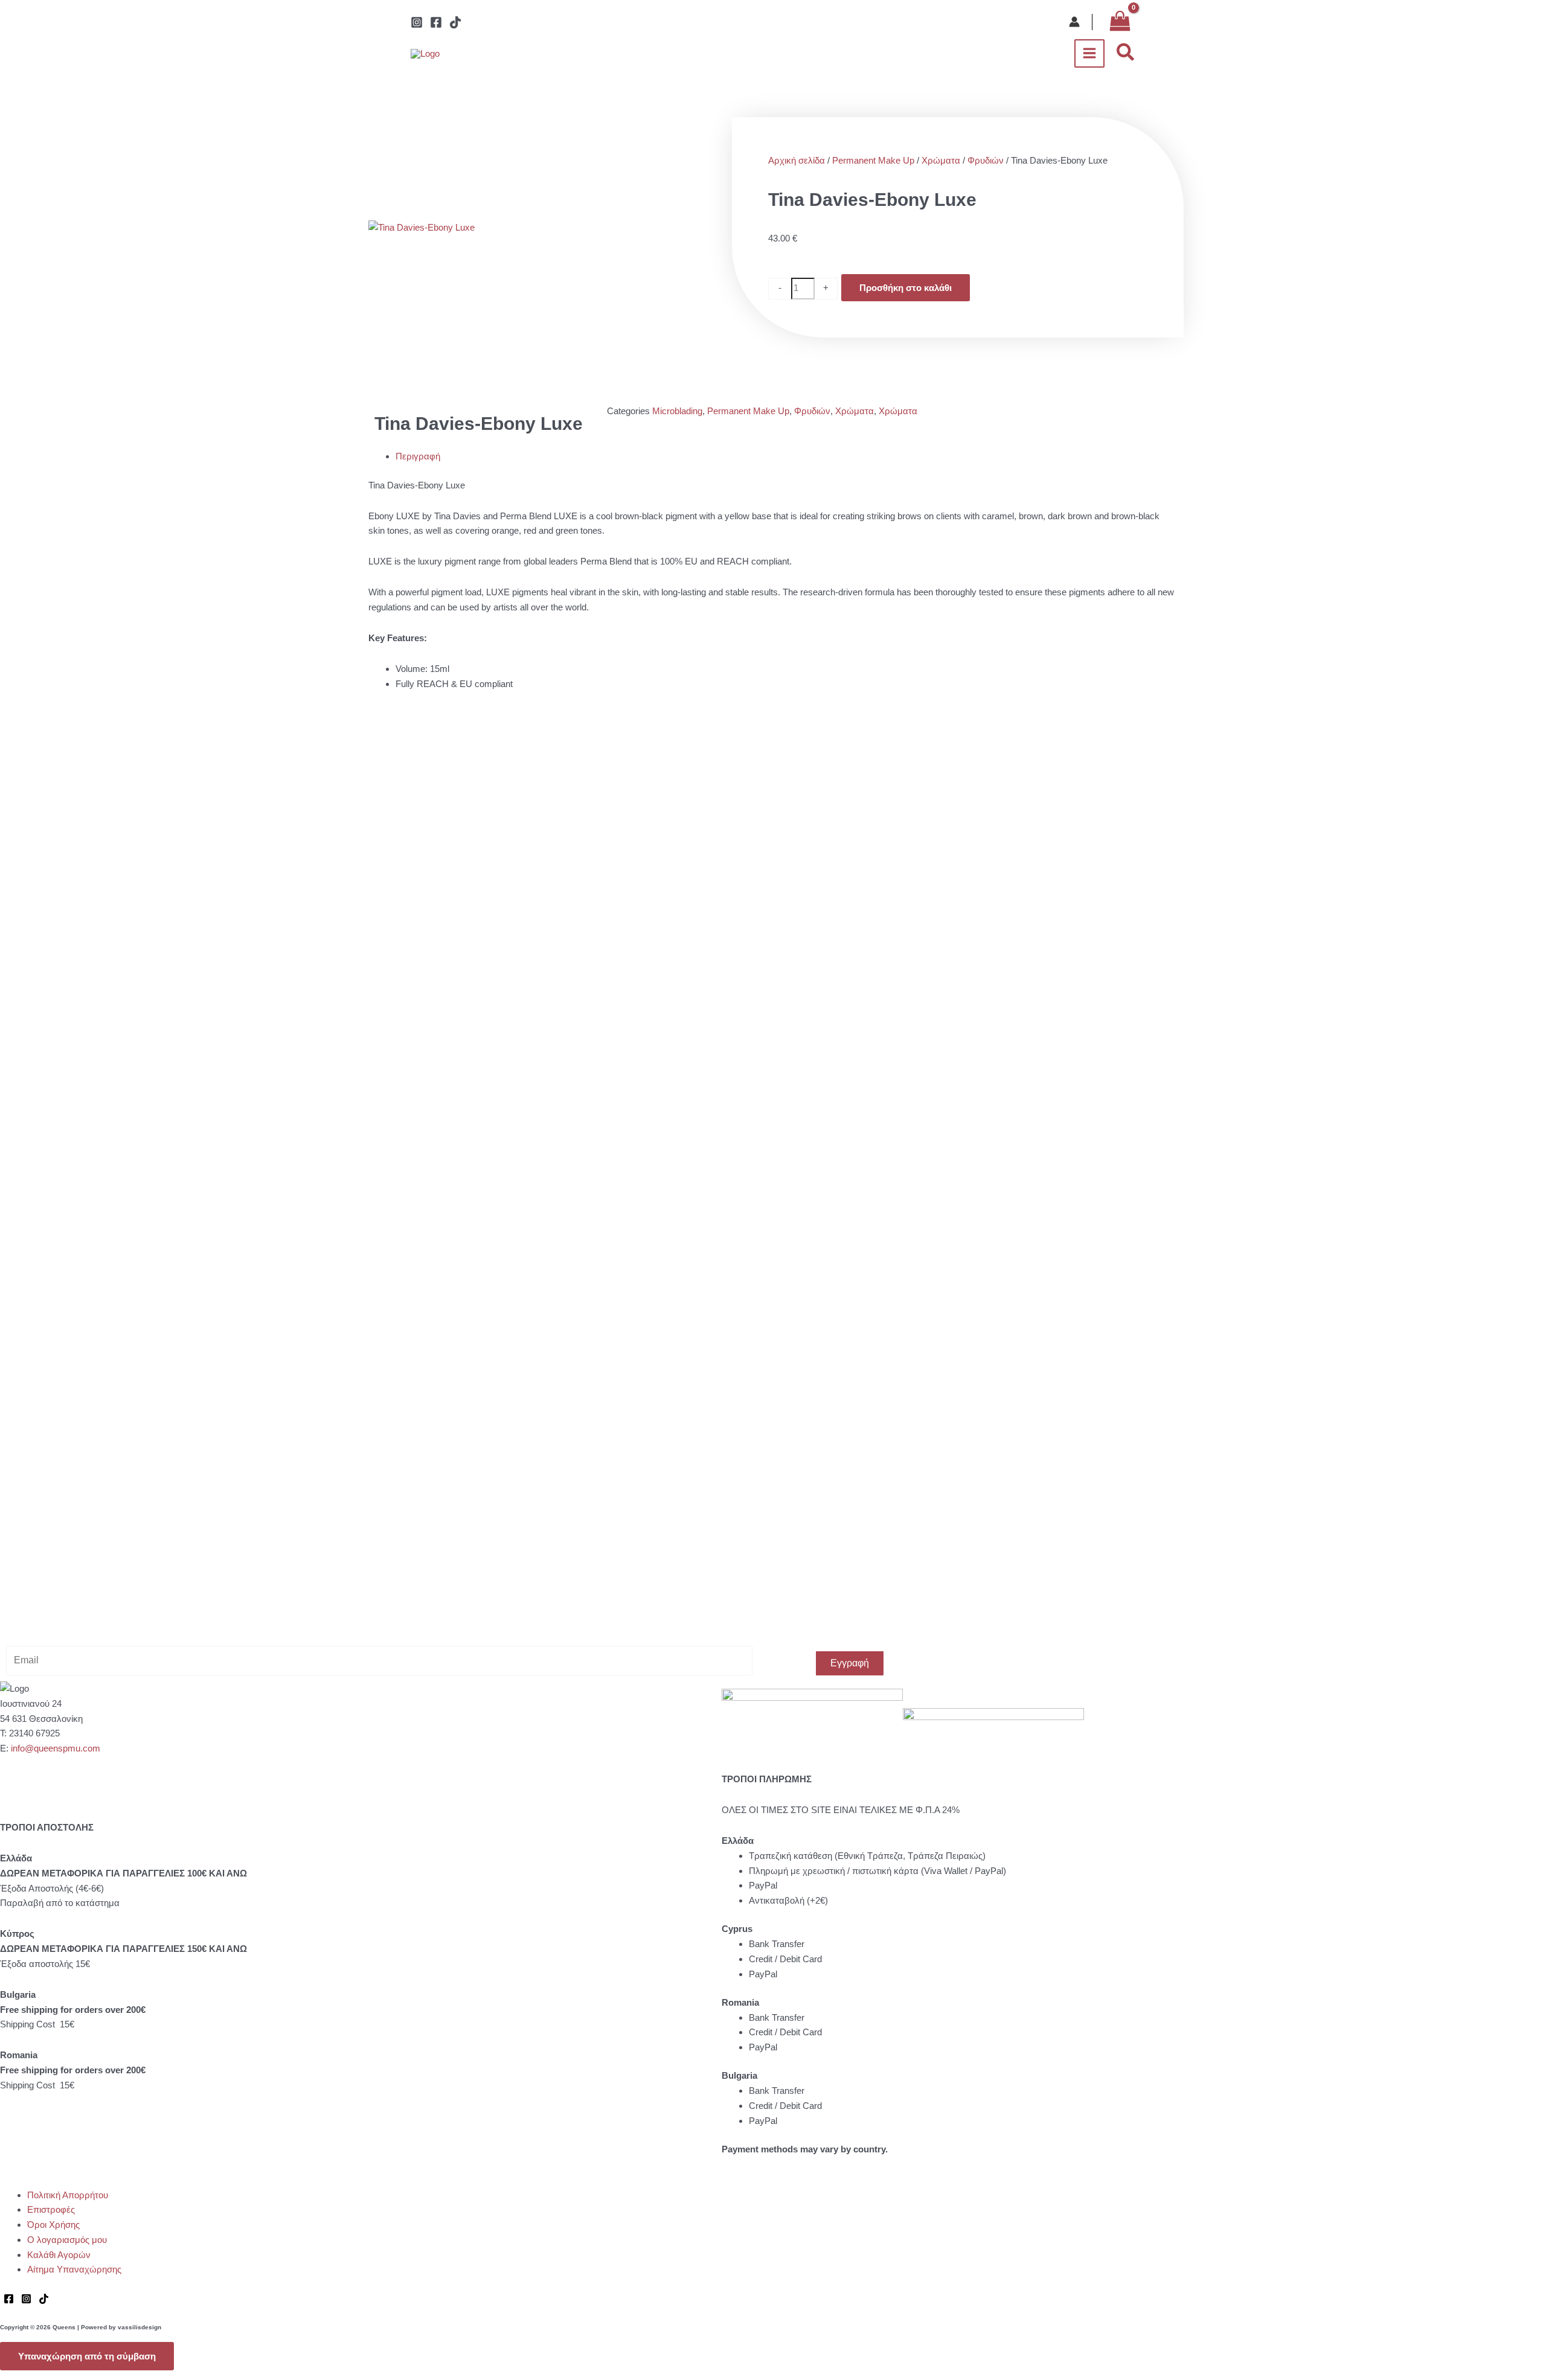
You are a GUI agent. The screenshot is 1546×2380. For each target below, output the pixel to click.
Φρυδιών (986, 160)
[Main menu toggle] (1090, 53)
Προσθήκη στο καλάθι (906, 288)
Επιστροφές (51, 2209)
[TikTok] (455, 22)
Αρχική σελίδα (797, 160)
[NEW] (508, 857)
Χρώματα (941, 160)
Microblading (677, 411)
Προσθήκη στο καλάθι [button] (488, 842)
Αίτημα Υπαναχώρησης (74, 2269)
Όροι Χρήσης (53, 2225)
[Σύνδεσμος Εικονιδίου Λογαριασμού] (1074, 22)
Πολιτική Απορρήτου (68, 2195)
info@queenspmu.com (56, 1748)
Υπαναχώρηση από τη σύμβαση (87, 2356)
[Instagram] (417, 22)
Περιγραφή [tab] (418, 456)
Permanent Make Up (873, 160)
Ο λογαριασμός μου (67, 2240)
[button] (1126, 53)
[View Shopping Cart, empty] (1120, 22)
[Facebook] (436, 22)
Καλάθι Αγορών (59, 2255)
